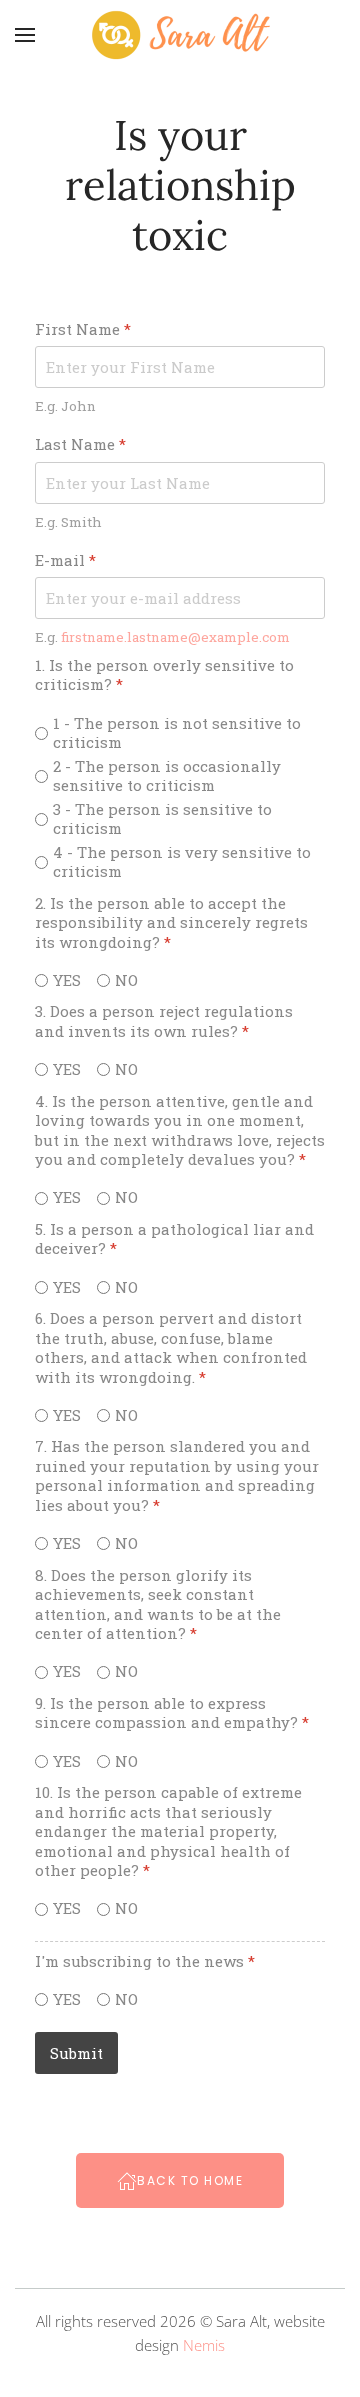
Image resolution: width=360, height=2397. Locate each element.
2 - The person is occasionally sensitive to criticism (167, 775)
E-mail (65, 559)
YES (67, 979)
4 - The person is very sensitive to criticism (182, 861)
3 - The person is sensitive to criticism (162, 818)
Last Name (80, 444)
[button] (25, 35)
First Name (83, 329)
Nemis (204, 2345)
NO (126, 979)
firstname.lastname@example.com (175, 636)
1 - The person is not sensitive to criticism (177, 732)
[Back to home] (180, 35)
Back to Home (190, 2180)
